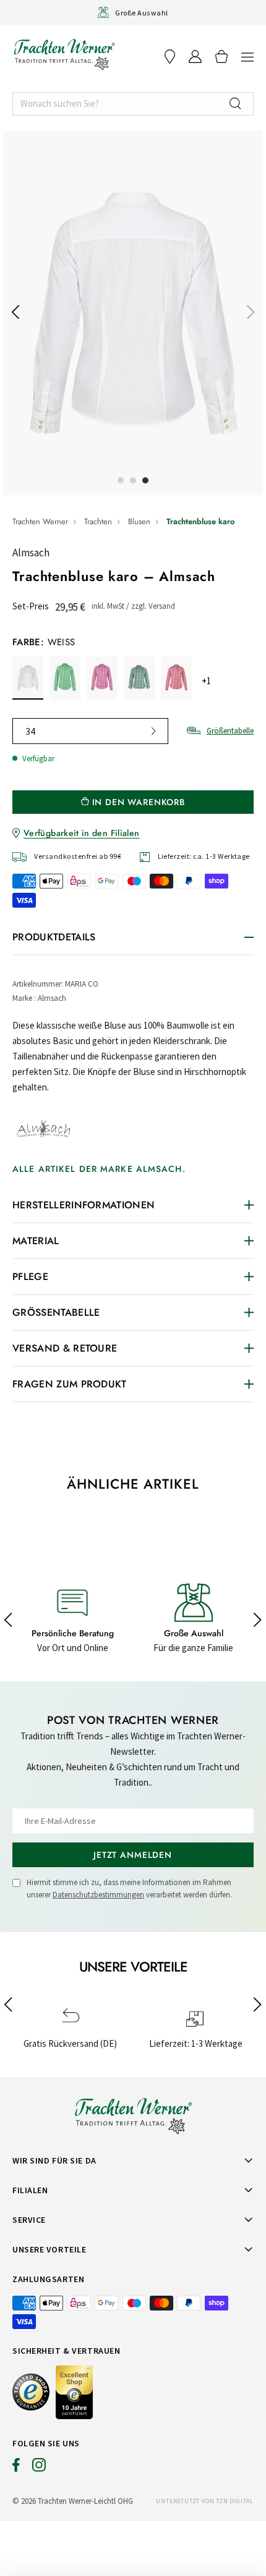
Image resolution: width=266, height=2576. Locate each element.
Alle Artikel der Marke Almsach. (99, 1169)
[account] (195, 56)
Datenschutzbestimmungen (98, 1895)
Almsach (31, 553)
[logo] (64, 54)
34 (30, 731)
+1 (206, 681)
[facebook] (16, 2468)
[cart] (221, 56)
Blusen (139, 521)
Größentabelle (230, 731)
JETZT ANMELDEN (133, 1855)
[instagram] (39, 2468)
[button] (247, 56)
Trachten (98, 521)
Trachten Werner (40, 521)
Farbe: (44, 642)
